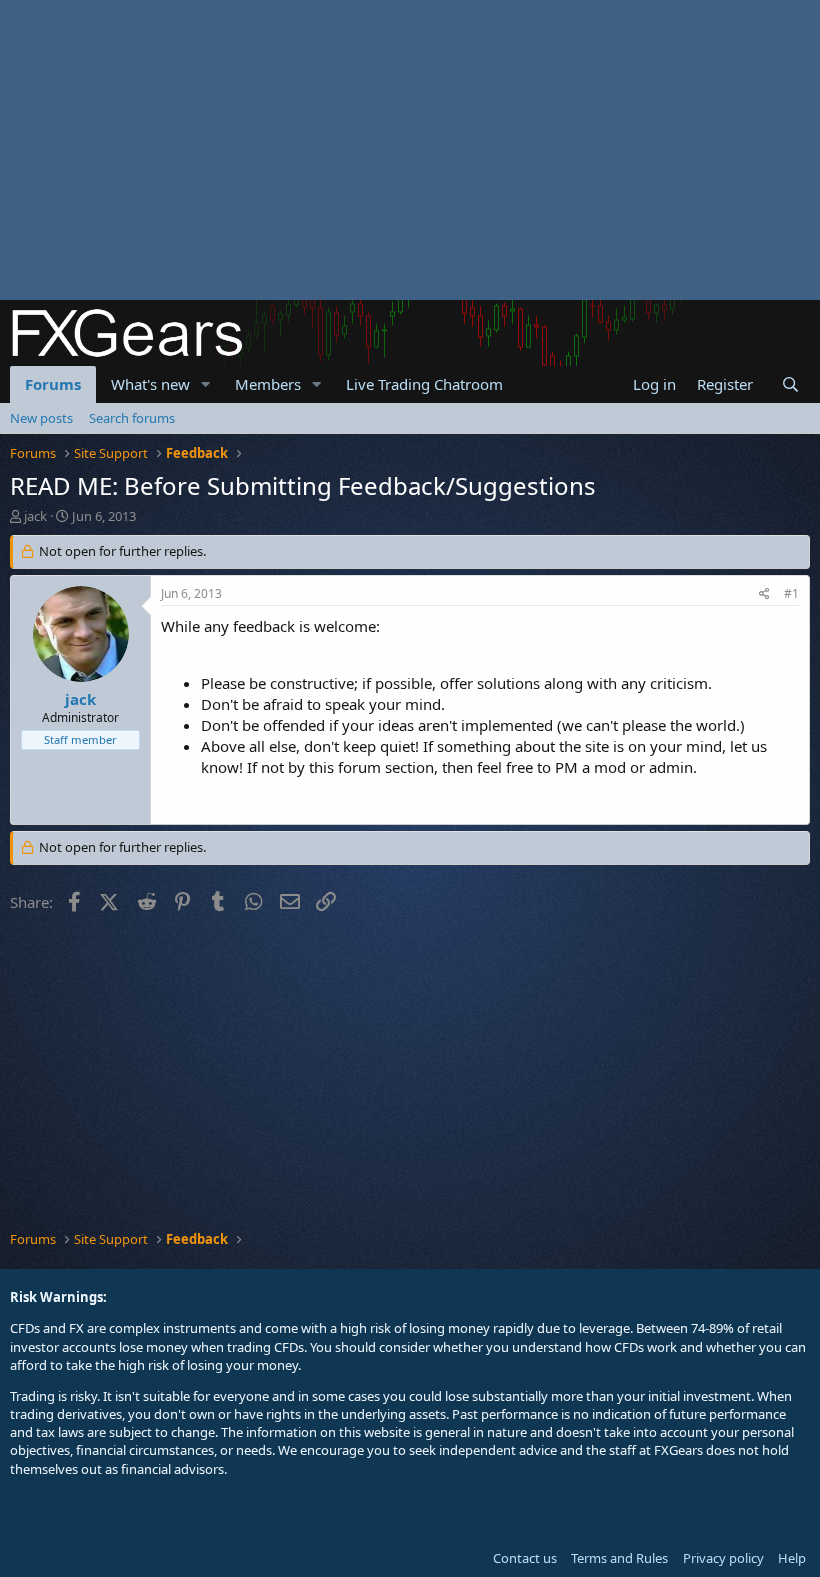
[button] (206, 384)
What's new (150, 384)
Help (792, 1558)
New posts (41, 418)
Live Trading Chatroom (424, 384)
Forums (53, 384)
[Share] (764, 594)
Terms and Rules (619, 1558)
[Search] (790, 384)
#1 (791, 593)
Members (268, 384)
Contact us (525, 1558)
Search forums (132, 418)
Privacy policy (723, 1558)
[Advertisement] (410, 150)
